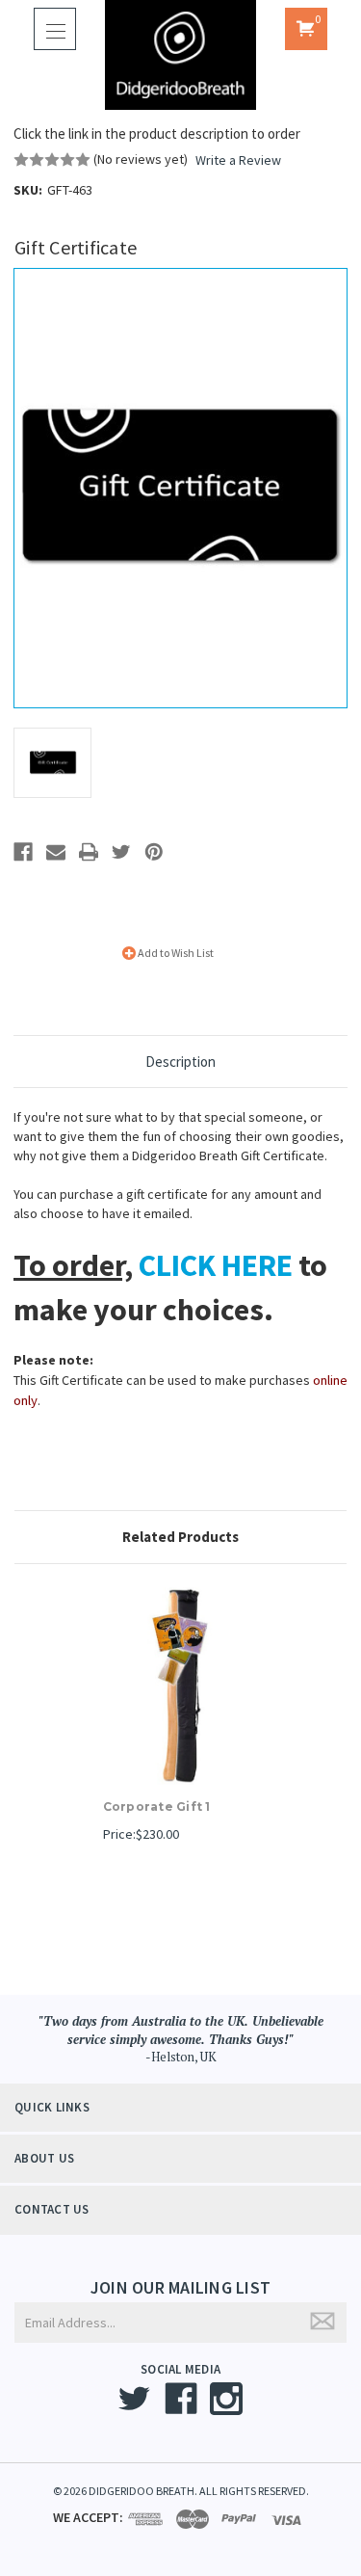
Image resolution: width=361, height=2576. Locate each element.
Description (180, 1062)
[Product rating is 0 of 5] (52, 160)
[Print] (89, 852)
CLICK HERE (216, 1265)
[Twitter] (121, 852)
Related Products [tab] (180, 1537)
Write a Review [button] (238, 160)
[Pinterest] (154, 852)
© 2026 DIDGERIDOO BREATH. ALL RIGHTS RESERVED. (181, 2491)
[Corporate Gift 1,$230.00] (181, 1686)
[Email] (56, 852)
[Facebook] (23, 852)
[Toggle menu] (55, 29)
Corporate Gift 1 (157, 1806)
